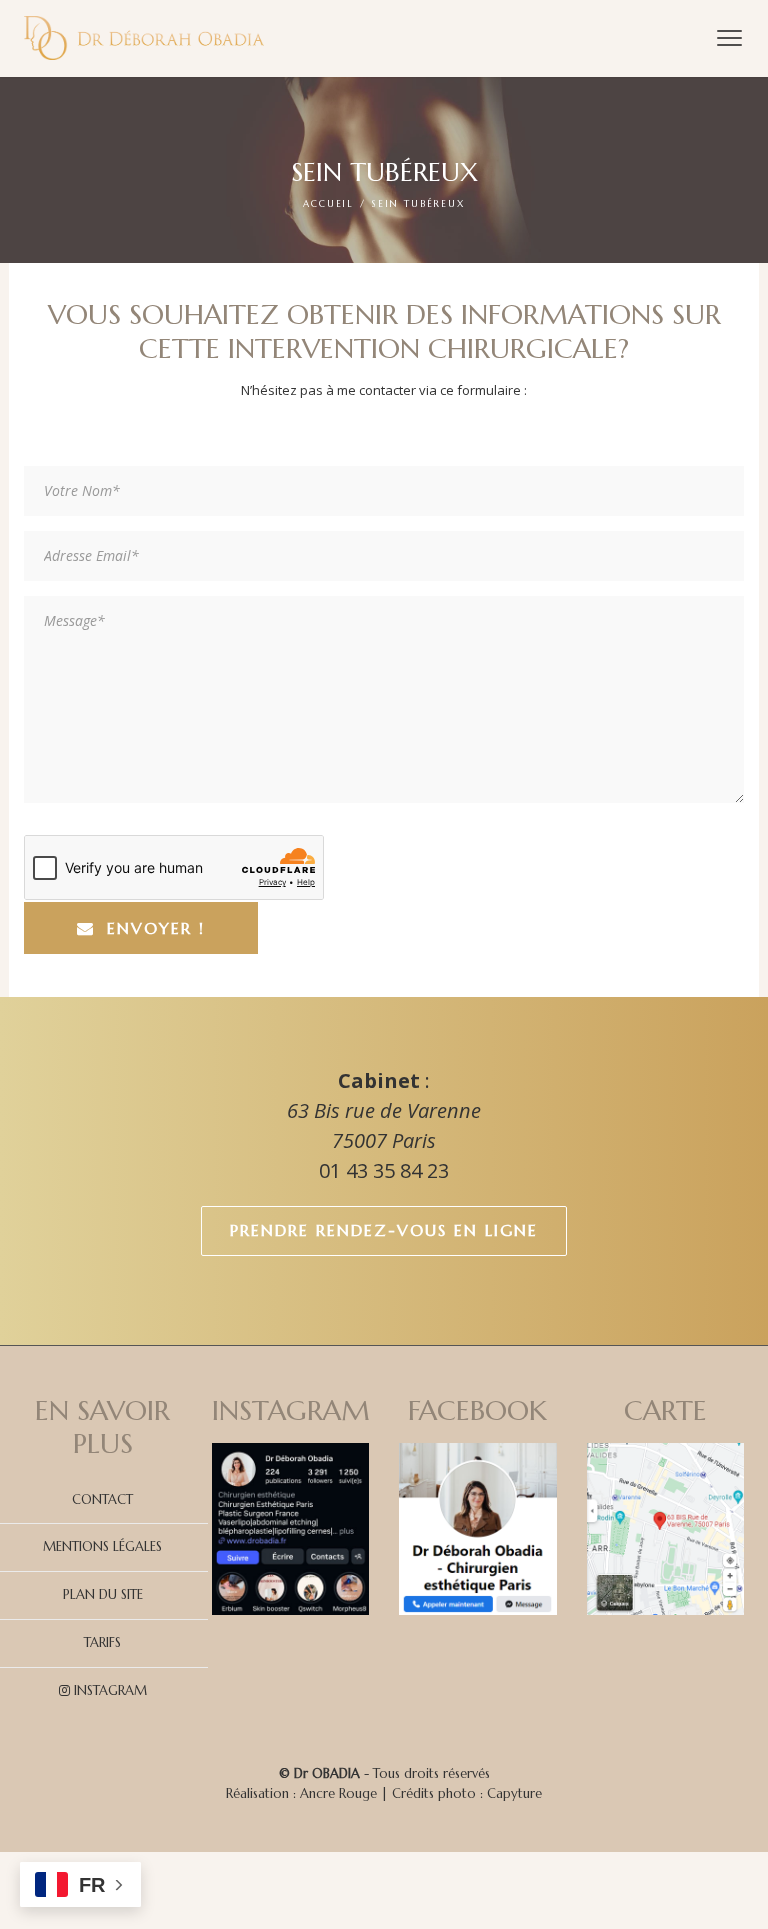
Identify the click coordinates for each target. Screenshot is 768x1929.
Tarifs (102, 1642)
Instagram (108, 1690)
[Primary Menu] (729, 37)
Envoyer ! (156, 928)
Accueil (328, 204)
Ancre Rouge (338, 1793)
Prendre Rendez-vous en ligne (384, 1230)
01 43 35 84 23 (384, 1170)
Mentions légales (102, 1546)
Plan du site (103, 1594)
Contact (102, 1499)
